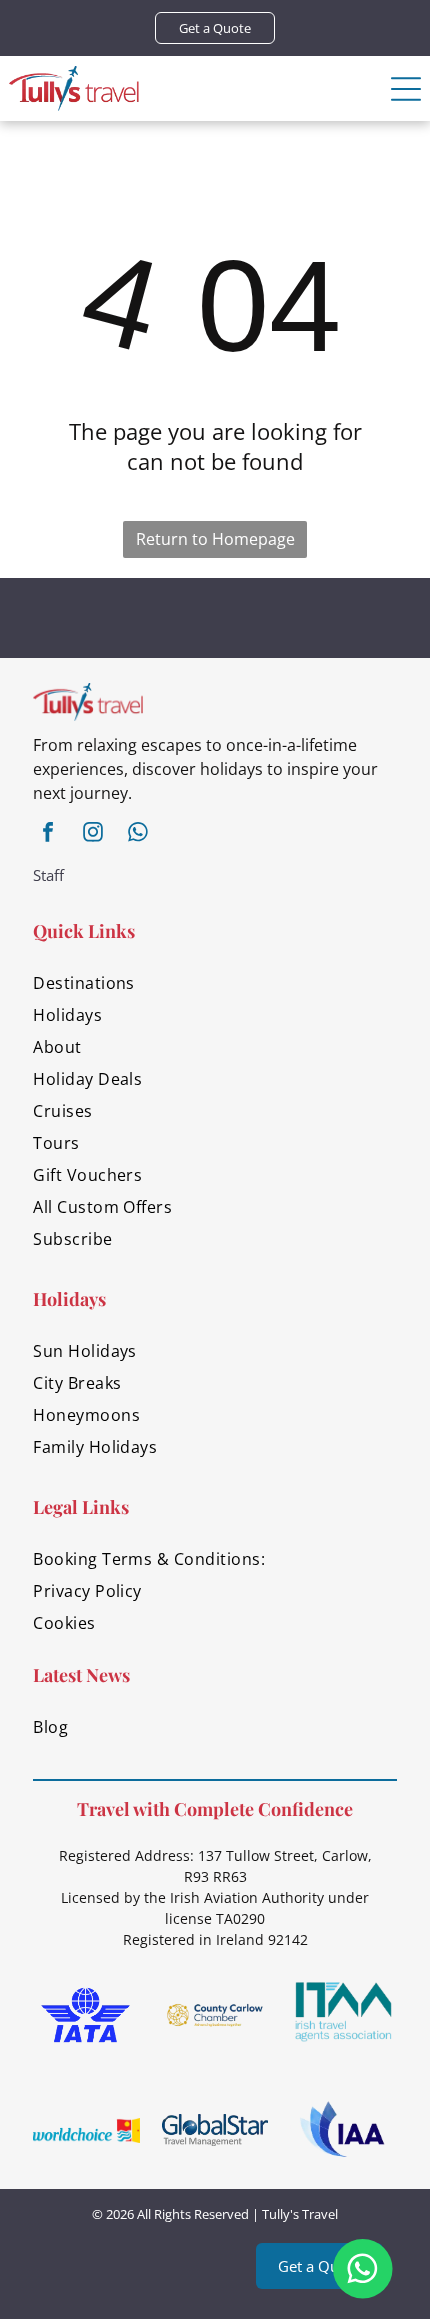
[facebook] (48, 834)
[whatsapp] (138, 834)
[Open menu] (406, 89)
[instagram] (93, 834)
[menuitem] (215, 983)
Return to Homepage (215, 539)
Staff (48, 875)
